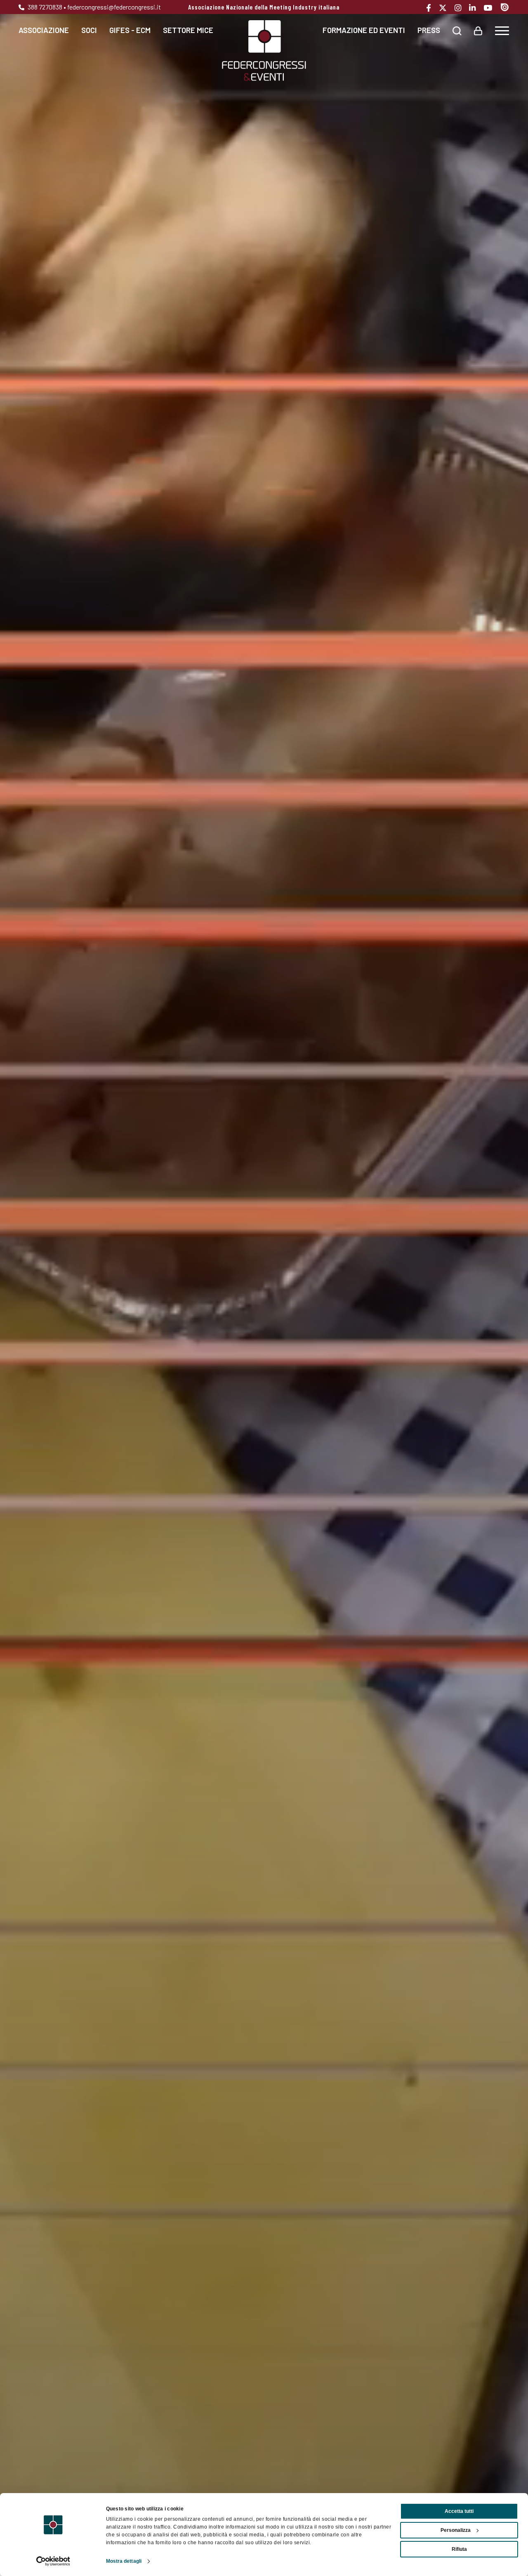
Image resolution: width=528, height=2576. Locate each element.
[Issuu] (505, 7)
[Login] (478, 30)
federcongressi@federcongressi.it (114, 7)
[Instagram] (461, 8)
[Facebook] (432, 8)
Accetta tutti (459, 2511)
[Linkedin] (475, 8)
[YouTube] (491, 8)
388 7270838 (44, 7)
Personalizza (456, 2530)
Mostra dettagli (124, 2561)
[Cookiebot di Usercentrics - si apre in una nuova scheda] (53, 2561)
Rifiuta (459, 2549)
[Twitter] (446, 8)
